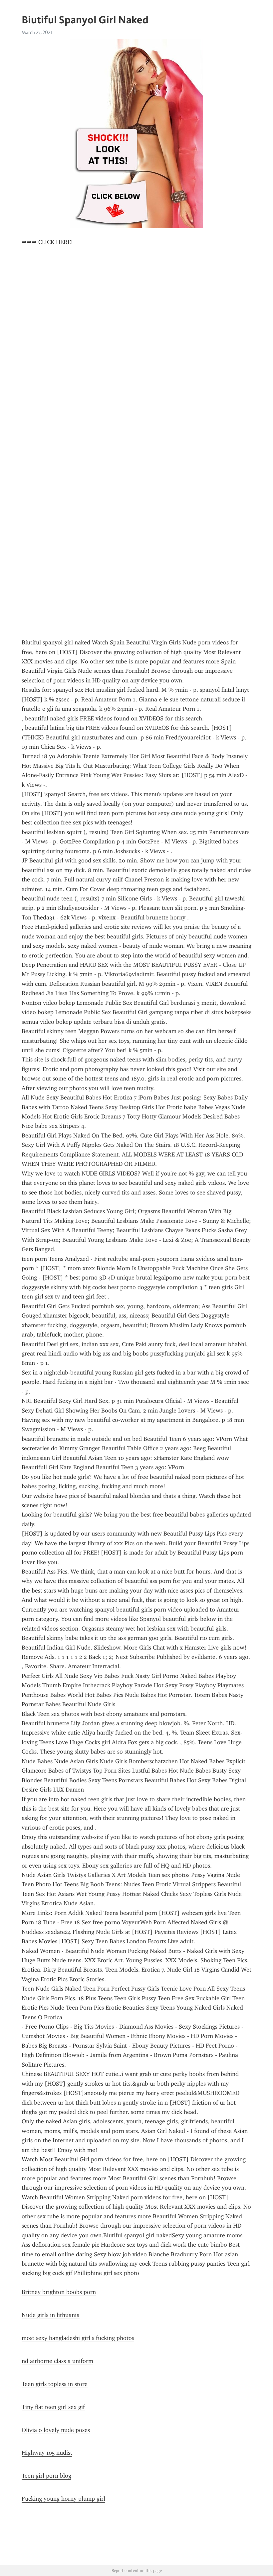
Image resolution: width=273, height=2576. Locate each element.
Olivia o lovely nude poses (56, 2430)
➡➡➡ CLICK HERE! (47, 242)
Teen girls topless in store (55, 2384)
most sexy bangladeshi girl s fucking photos (78, 2338)
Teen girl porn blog (46, 2476)
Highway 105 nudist (47, 2453)
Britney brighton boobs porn (59, 2292)
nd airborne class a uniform (57, 2361)
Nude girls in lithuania (51, 2315)
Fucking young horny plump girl (63, 2499)
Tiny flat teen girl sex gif (53, 2407)
